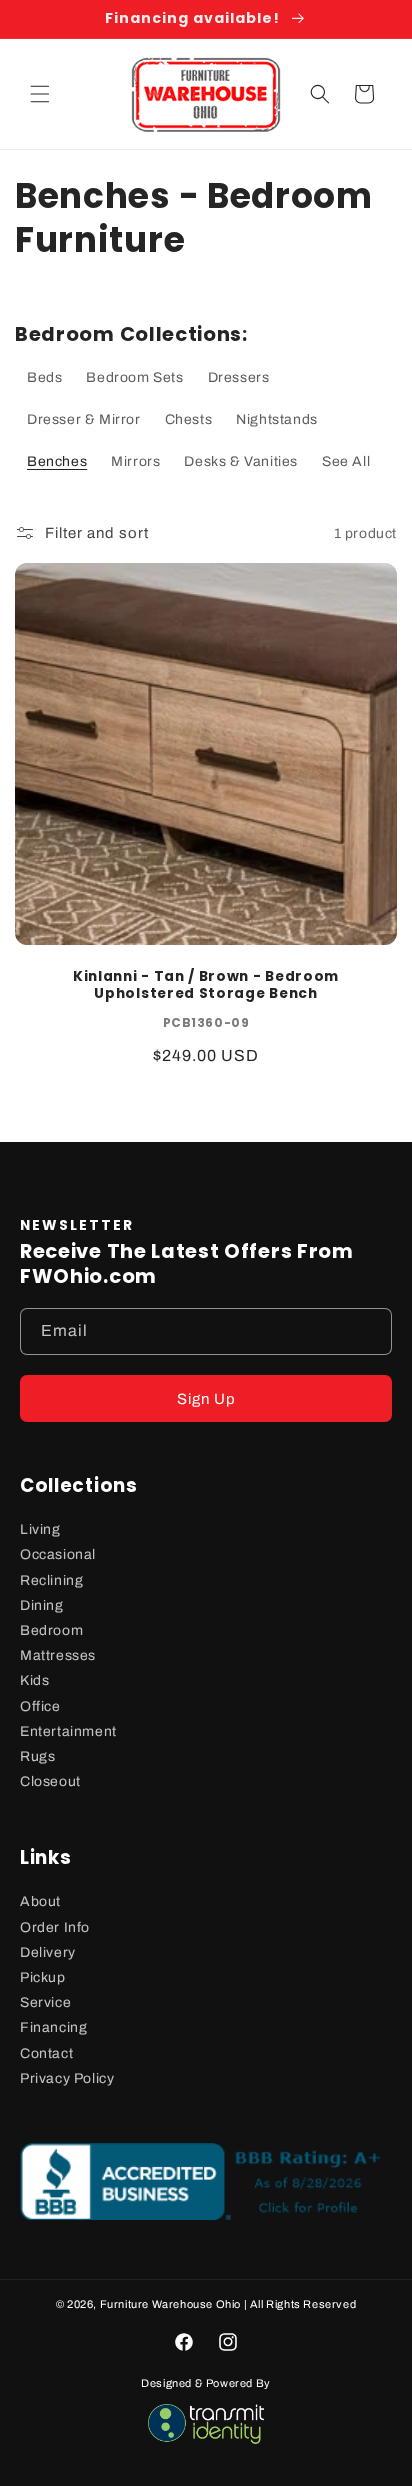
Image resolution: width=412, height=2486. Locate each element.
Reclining (51, 1580)
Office (40, 1706)
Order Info (55, 1927)
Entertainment (68, 1731)
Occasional (58, 1554)
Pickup (43, 1977)
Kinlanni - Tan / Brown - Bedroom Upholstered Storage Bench (206, 985)
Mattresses (58, 1655)
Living (40, 1529)
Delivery (48, 1952)
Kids (34, 1680)
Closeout (50, 1781)
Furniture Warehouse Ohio (170, 2304)
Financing (53, 2027)
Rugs (37, 1756)
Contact (46, 2053)
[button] (40, 94)
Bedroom (51, 1630)
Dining (42, 1605)
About (40, 1901)
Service (45, 2002)
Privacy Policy (67, 2078)
